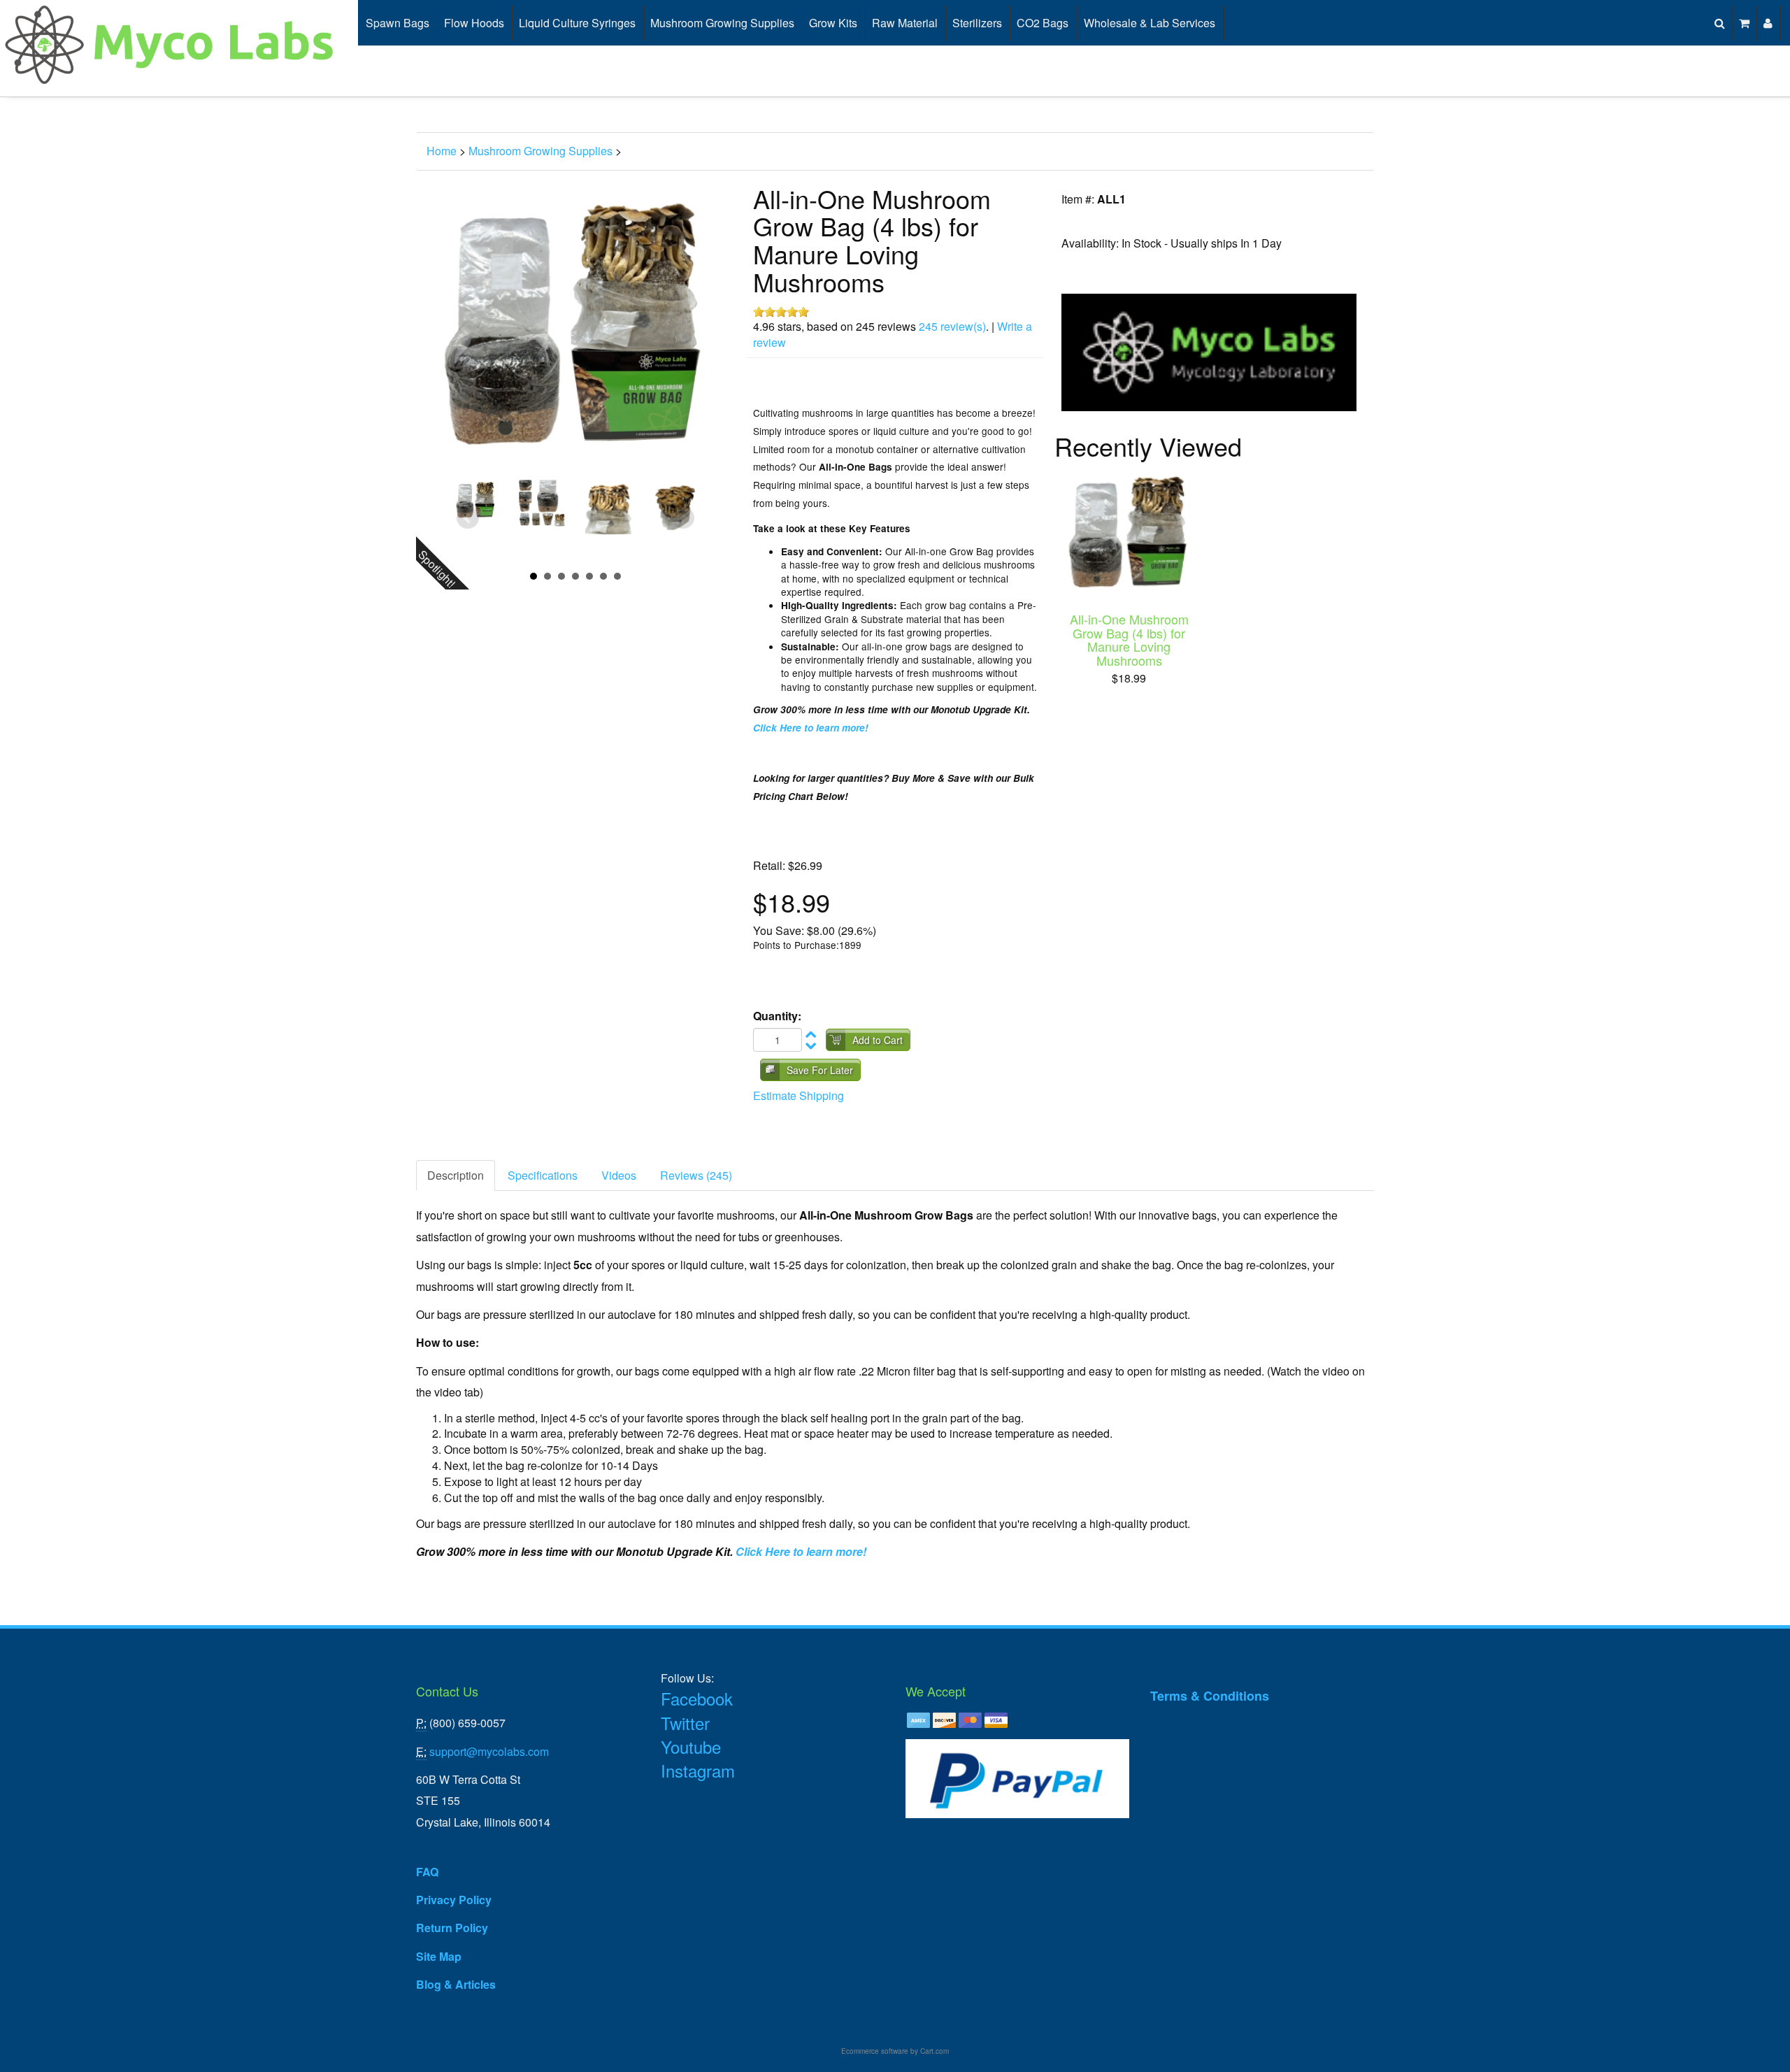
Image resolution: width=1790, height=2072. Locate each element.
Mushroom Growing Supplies (722, 23)
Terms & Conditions (1210, 1696)
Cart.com (935, 2051)
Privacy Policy (454, 1900)
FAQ (427, 1872)
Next (683, 518)
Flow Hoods (474, 23)
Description (456, 1175)
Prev (468, 518)
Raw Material (905, 23)
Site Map (439, 1956)
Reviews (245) (696, 1175)
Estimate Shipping (799, 1095)
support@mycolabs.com (489, 1751)
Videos (619, 1175)
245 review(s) (952, 326)
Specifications (543, 1175)
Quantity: (777, 1016)
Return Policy (452, 1928)
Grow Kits (833, 23)
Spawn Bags (398, 23)
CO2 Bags (1043, 23)
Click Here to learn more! (811, 728)
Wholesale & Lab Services (1150, 23)
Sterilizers (977, 23)
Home (442, 151)
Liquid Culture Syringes (577, 23)
